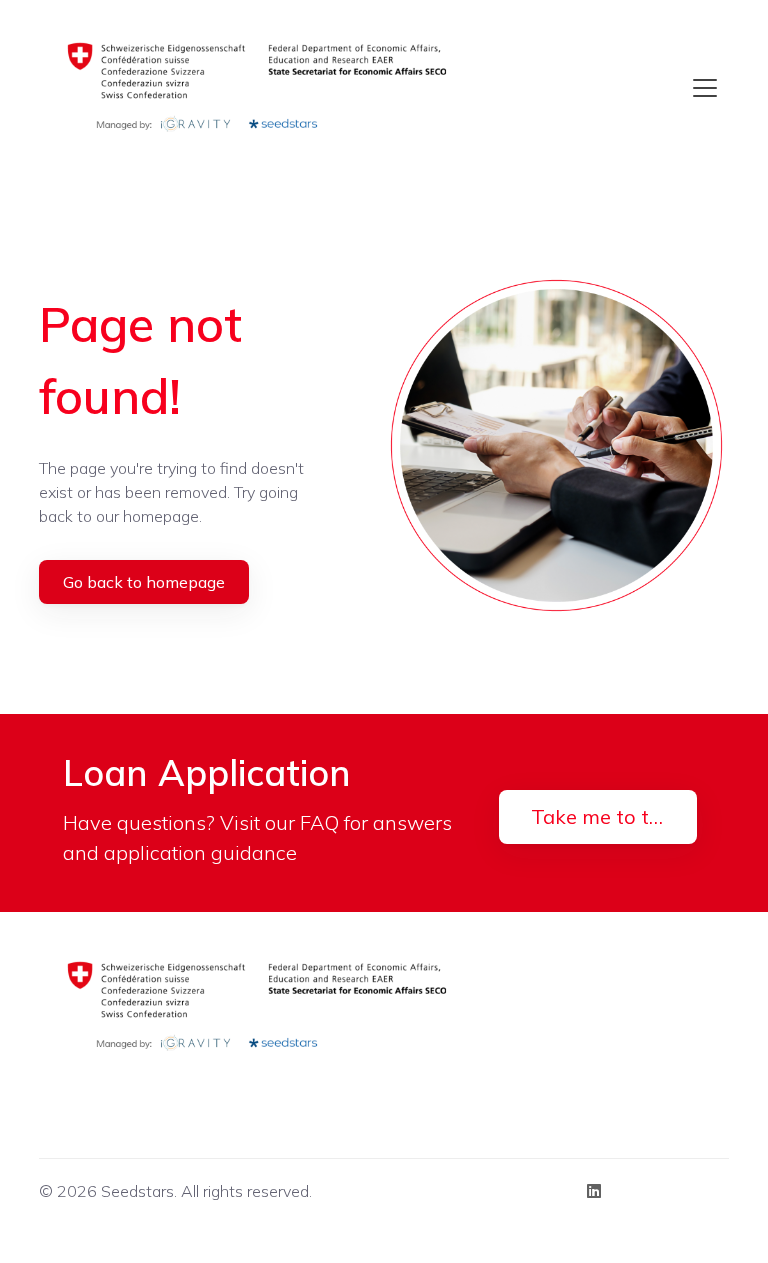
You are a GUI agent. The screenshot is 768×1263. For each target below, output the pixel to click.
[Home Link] (263, 88)
